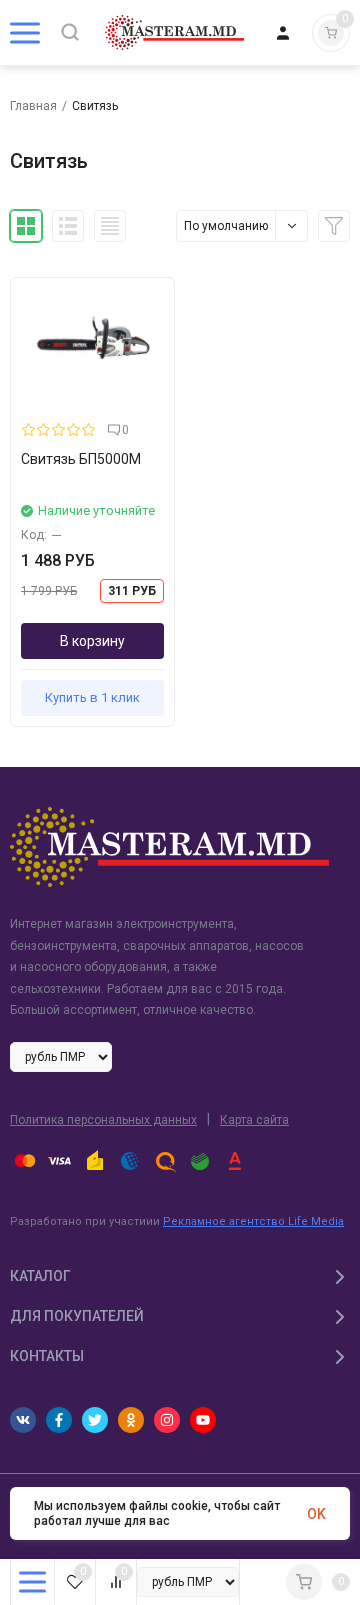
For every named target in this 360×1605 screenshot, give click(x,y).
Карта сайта (254, 1120)
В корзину (92, 641)
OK (316, 1514)
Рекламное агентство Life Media (253, 1221)
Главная (33, 106)
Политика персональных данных (103, 1120)
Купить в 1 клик (92, 697)
